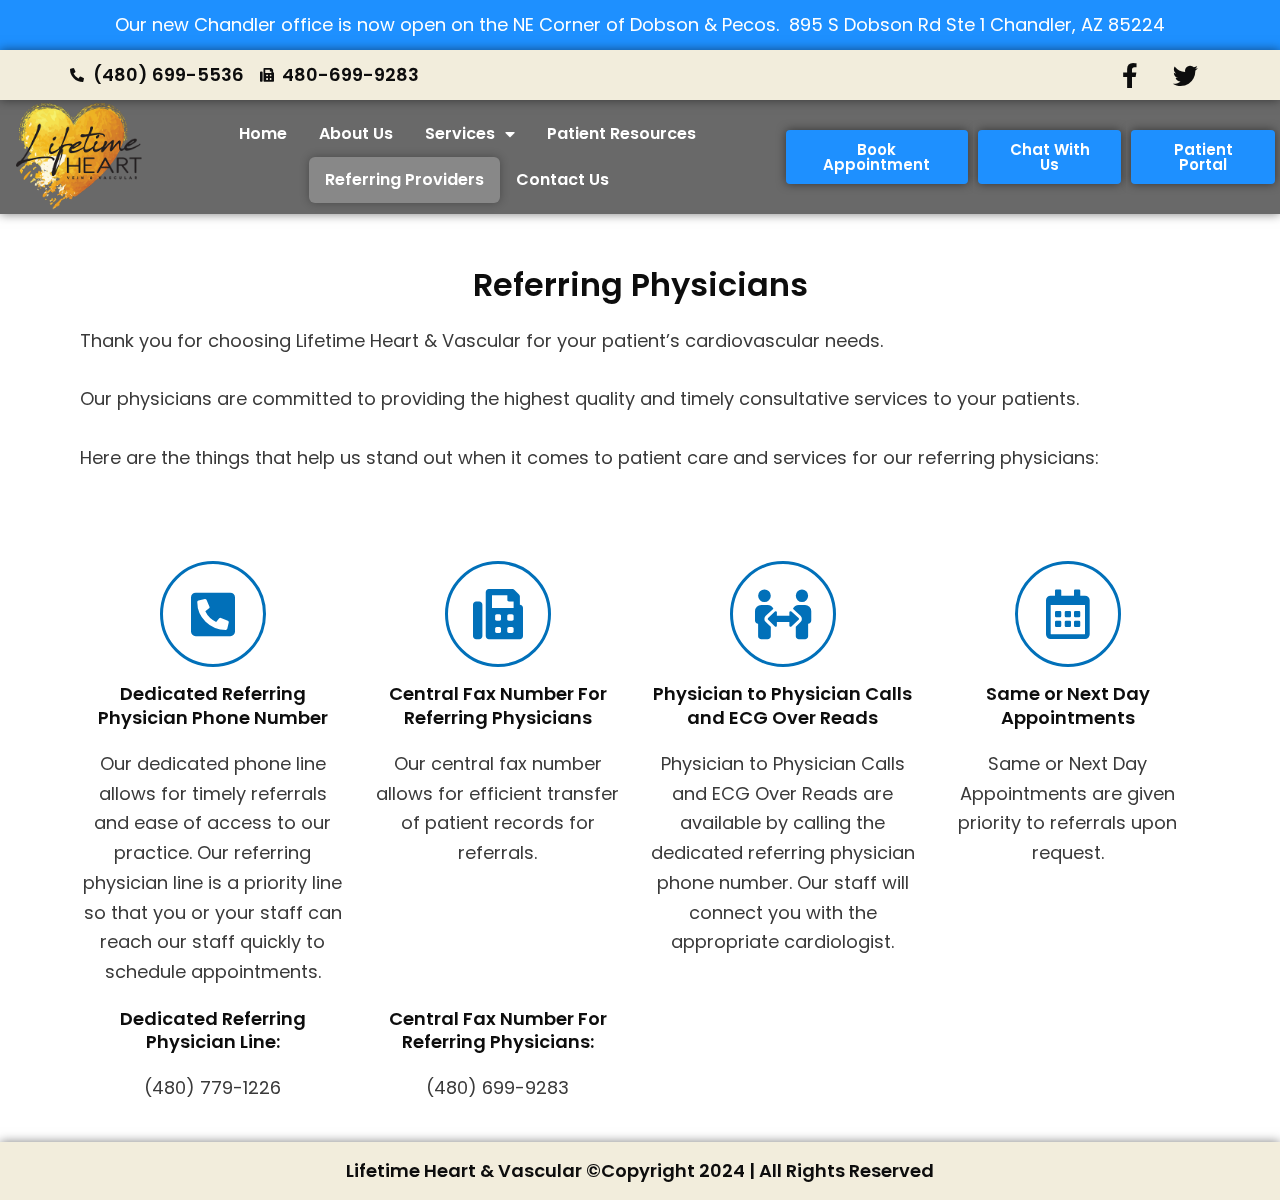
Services (460, 133)
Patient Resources (621, 133)
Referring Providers (404, 179)
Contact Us (562, 179)
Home (263, 133)
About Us (356, 133)
